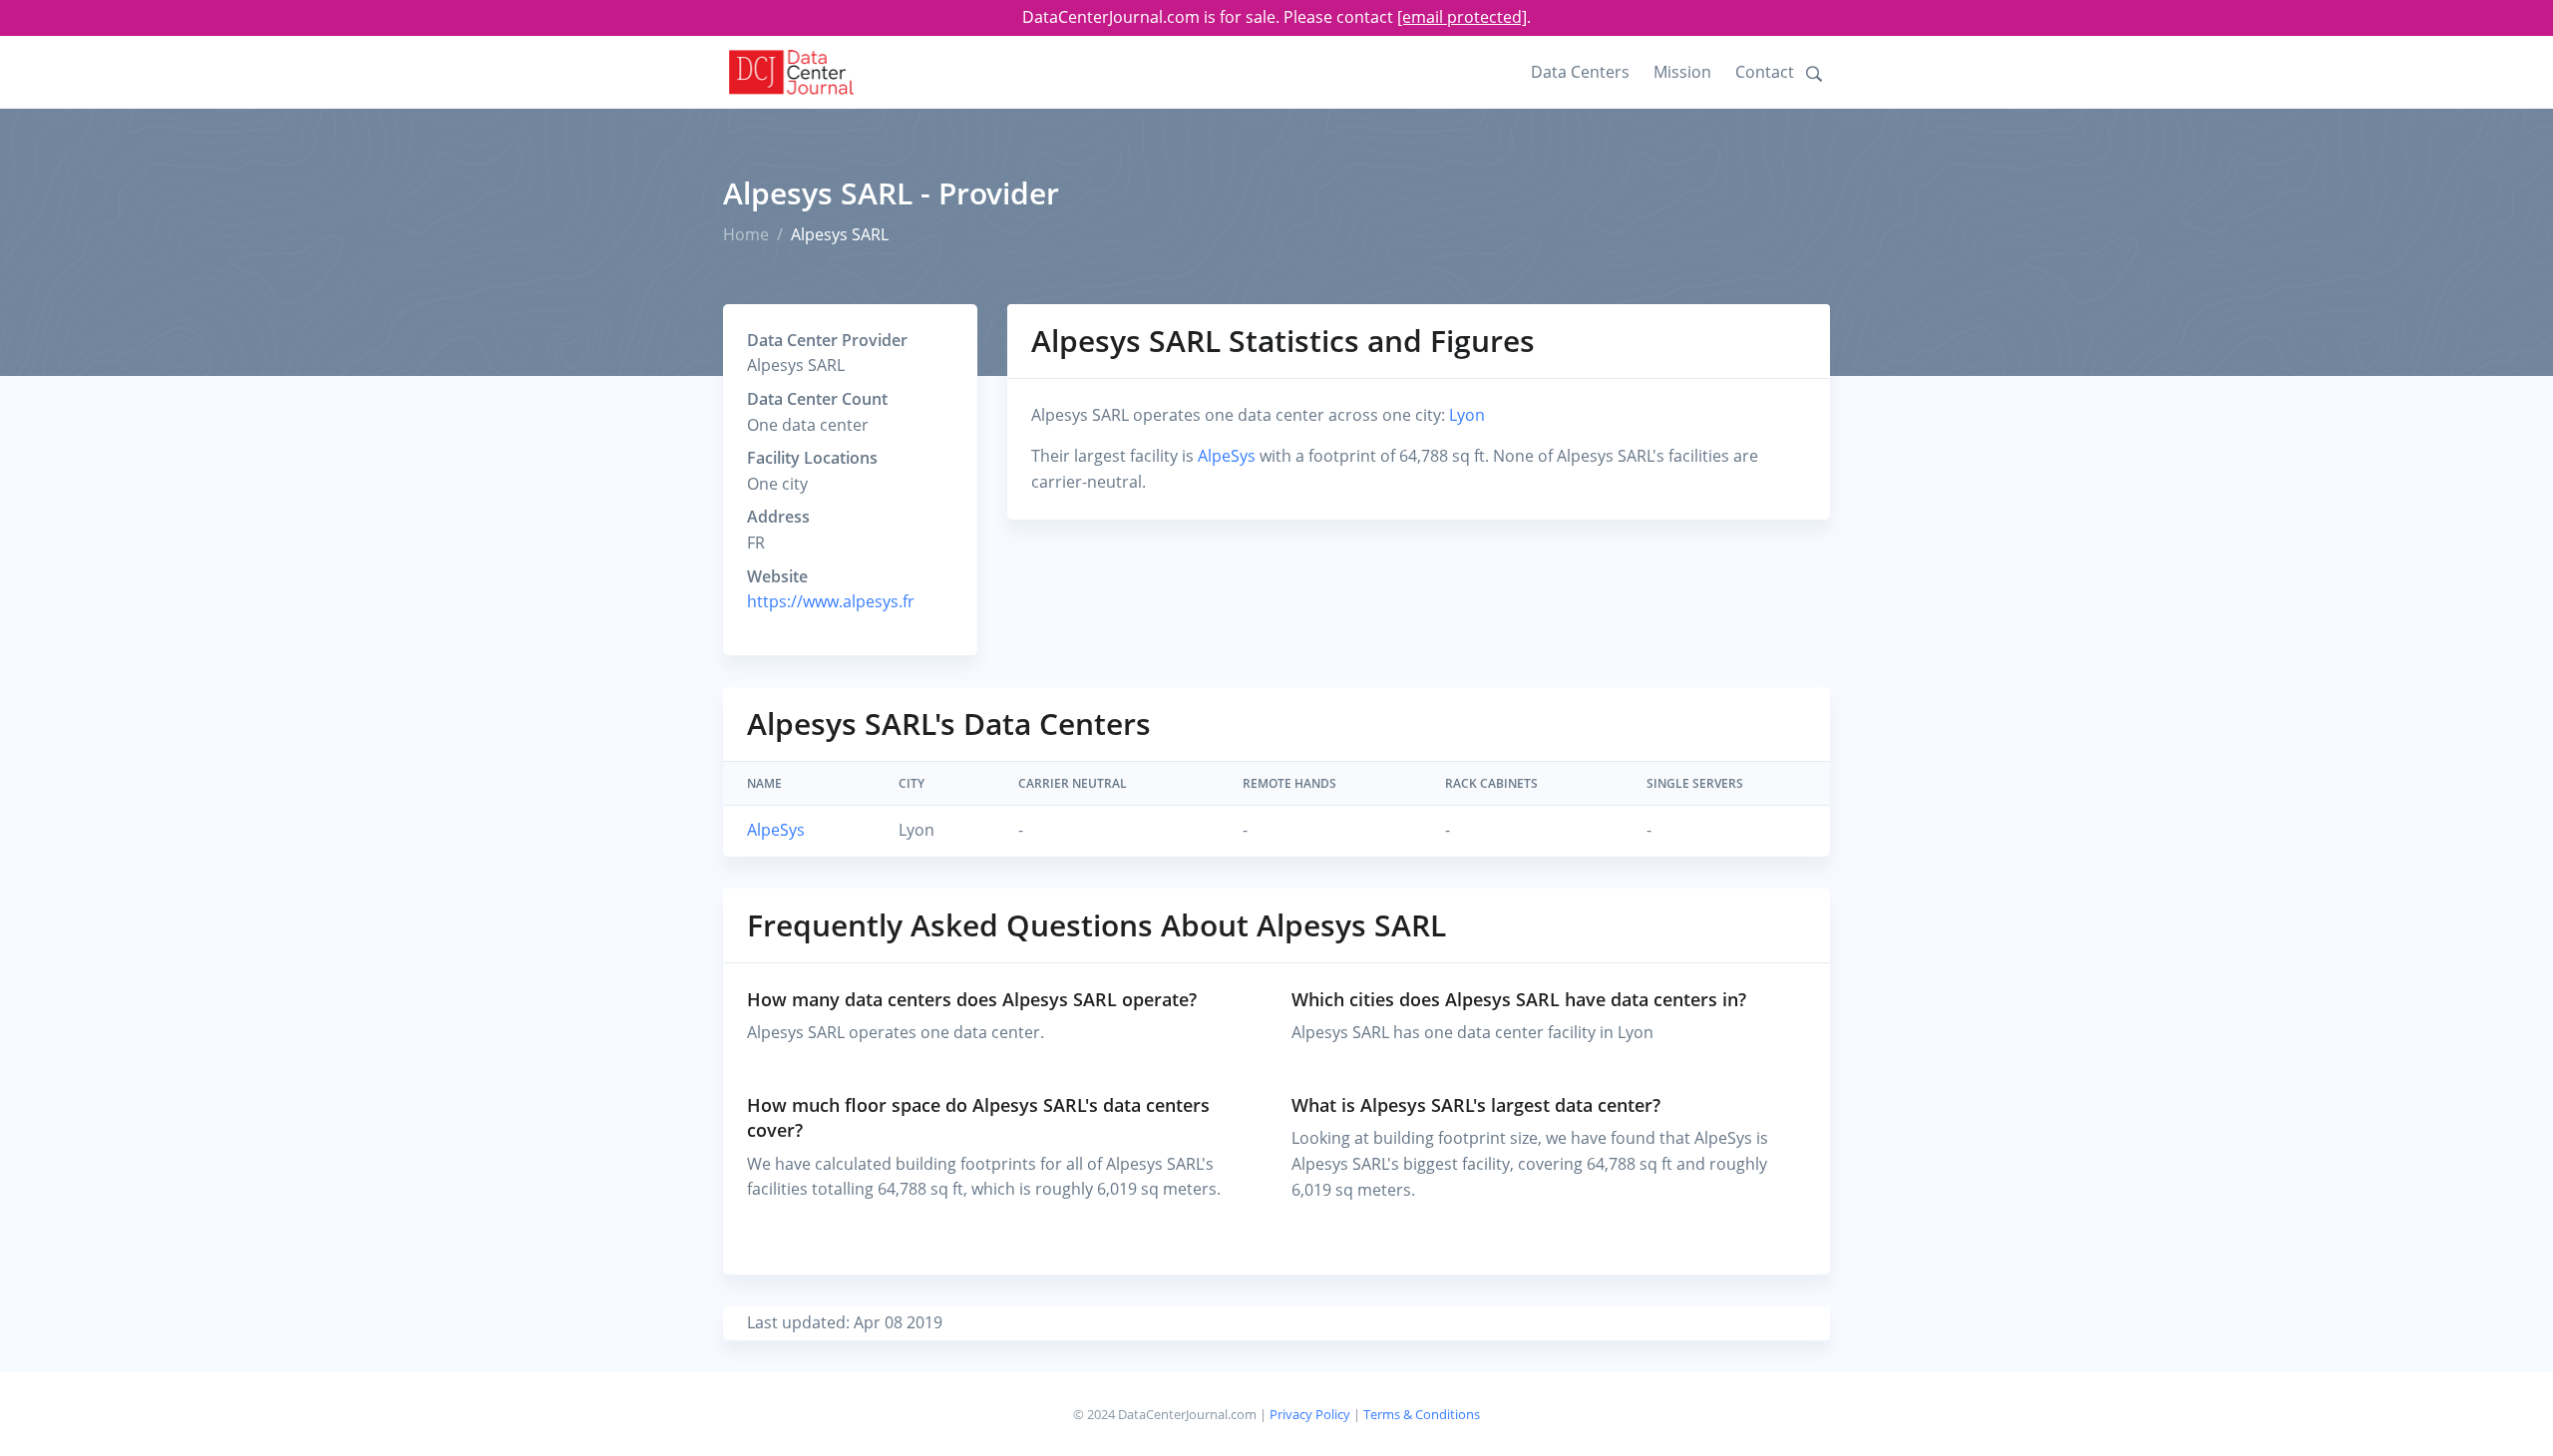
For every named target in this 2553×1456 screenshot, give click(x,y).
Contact (1765, 72)
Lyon (1467, 415)
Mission (1682, 72)
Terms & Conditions (1422, 1414)
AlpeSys (1227, 456)
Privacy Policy (1310, 1414)
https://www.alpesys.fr (831, 601)
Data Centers (1580, 72)
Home (746, 234)
